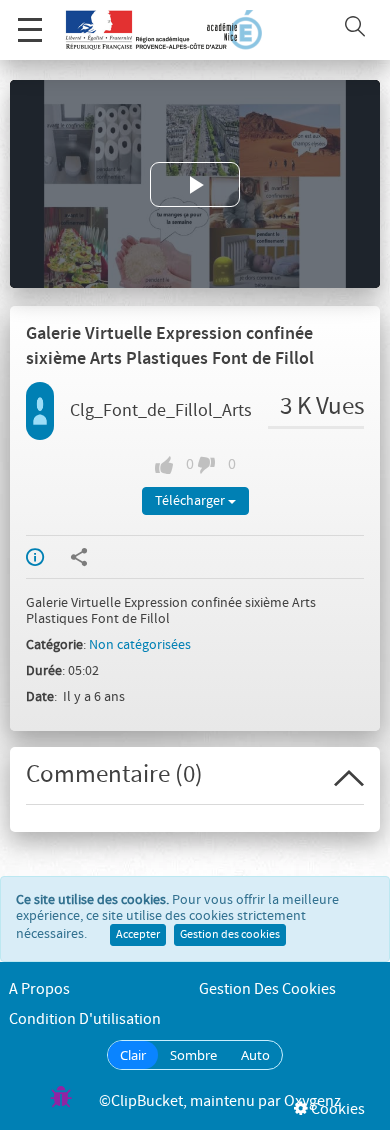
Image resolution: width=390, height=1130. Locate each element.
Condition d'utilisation (85, 1019)
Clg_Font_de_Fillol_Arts (161, 411)
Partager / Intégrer (92, 557)
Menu (30, 30)
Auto (255, 1055)
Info (48, 557)
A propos (39, 989)
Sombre (193, 1055)
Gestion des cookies (230, 935)
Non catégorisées (140, 645)
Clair (133, 1055)
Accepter (138, 935)
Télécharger (191, 501)
